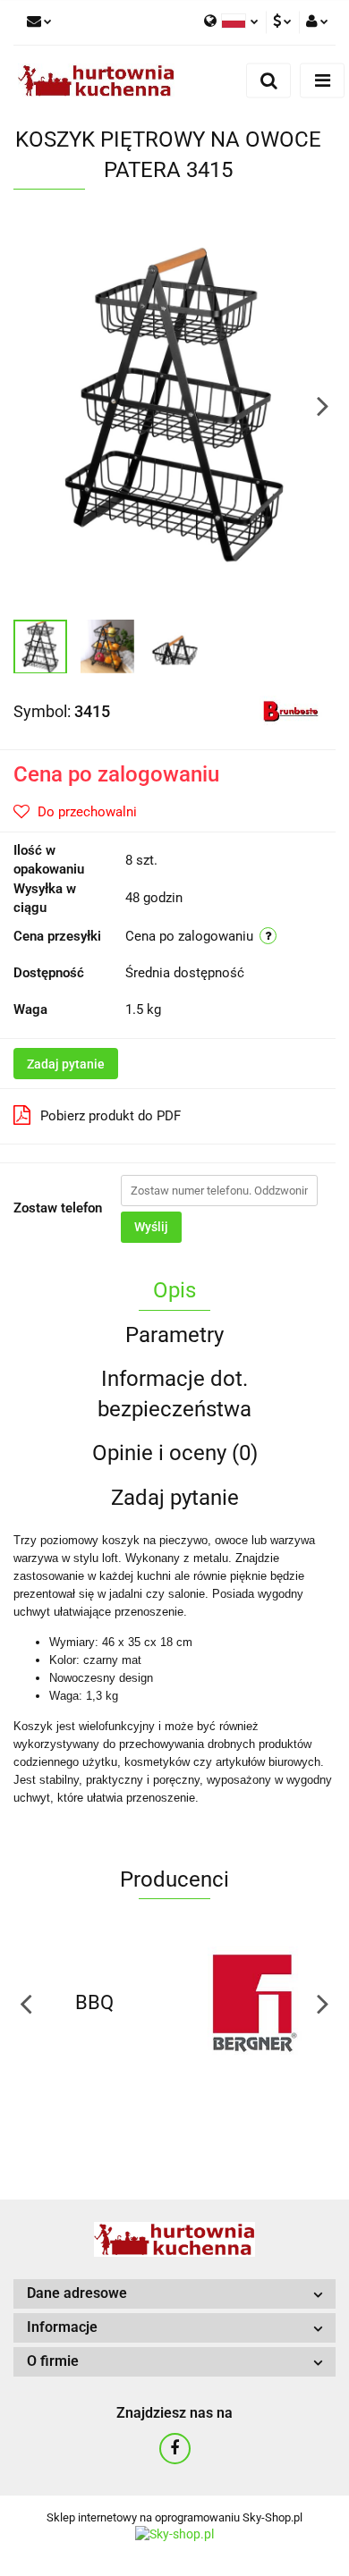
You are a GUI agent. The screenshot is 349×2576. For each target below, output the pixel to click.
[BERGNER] (255, 2003)
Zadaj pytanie (66, 1064)
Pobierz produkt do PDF (111, 1116)
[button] (174, 2294)
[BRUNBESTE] (291, 711)
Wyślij (151, 1227)
